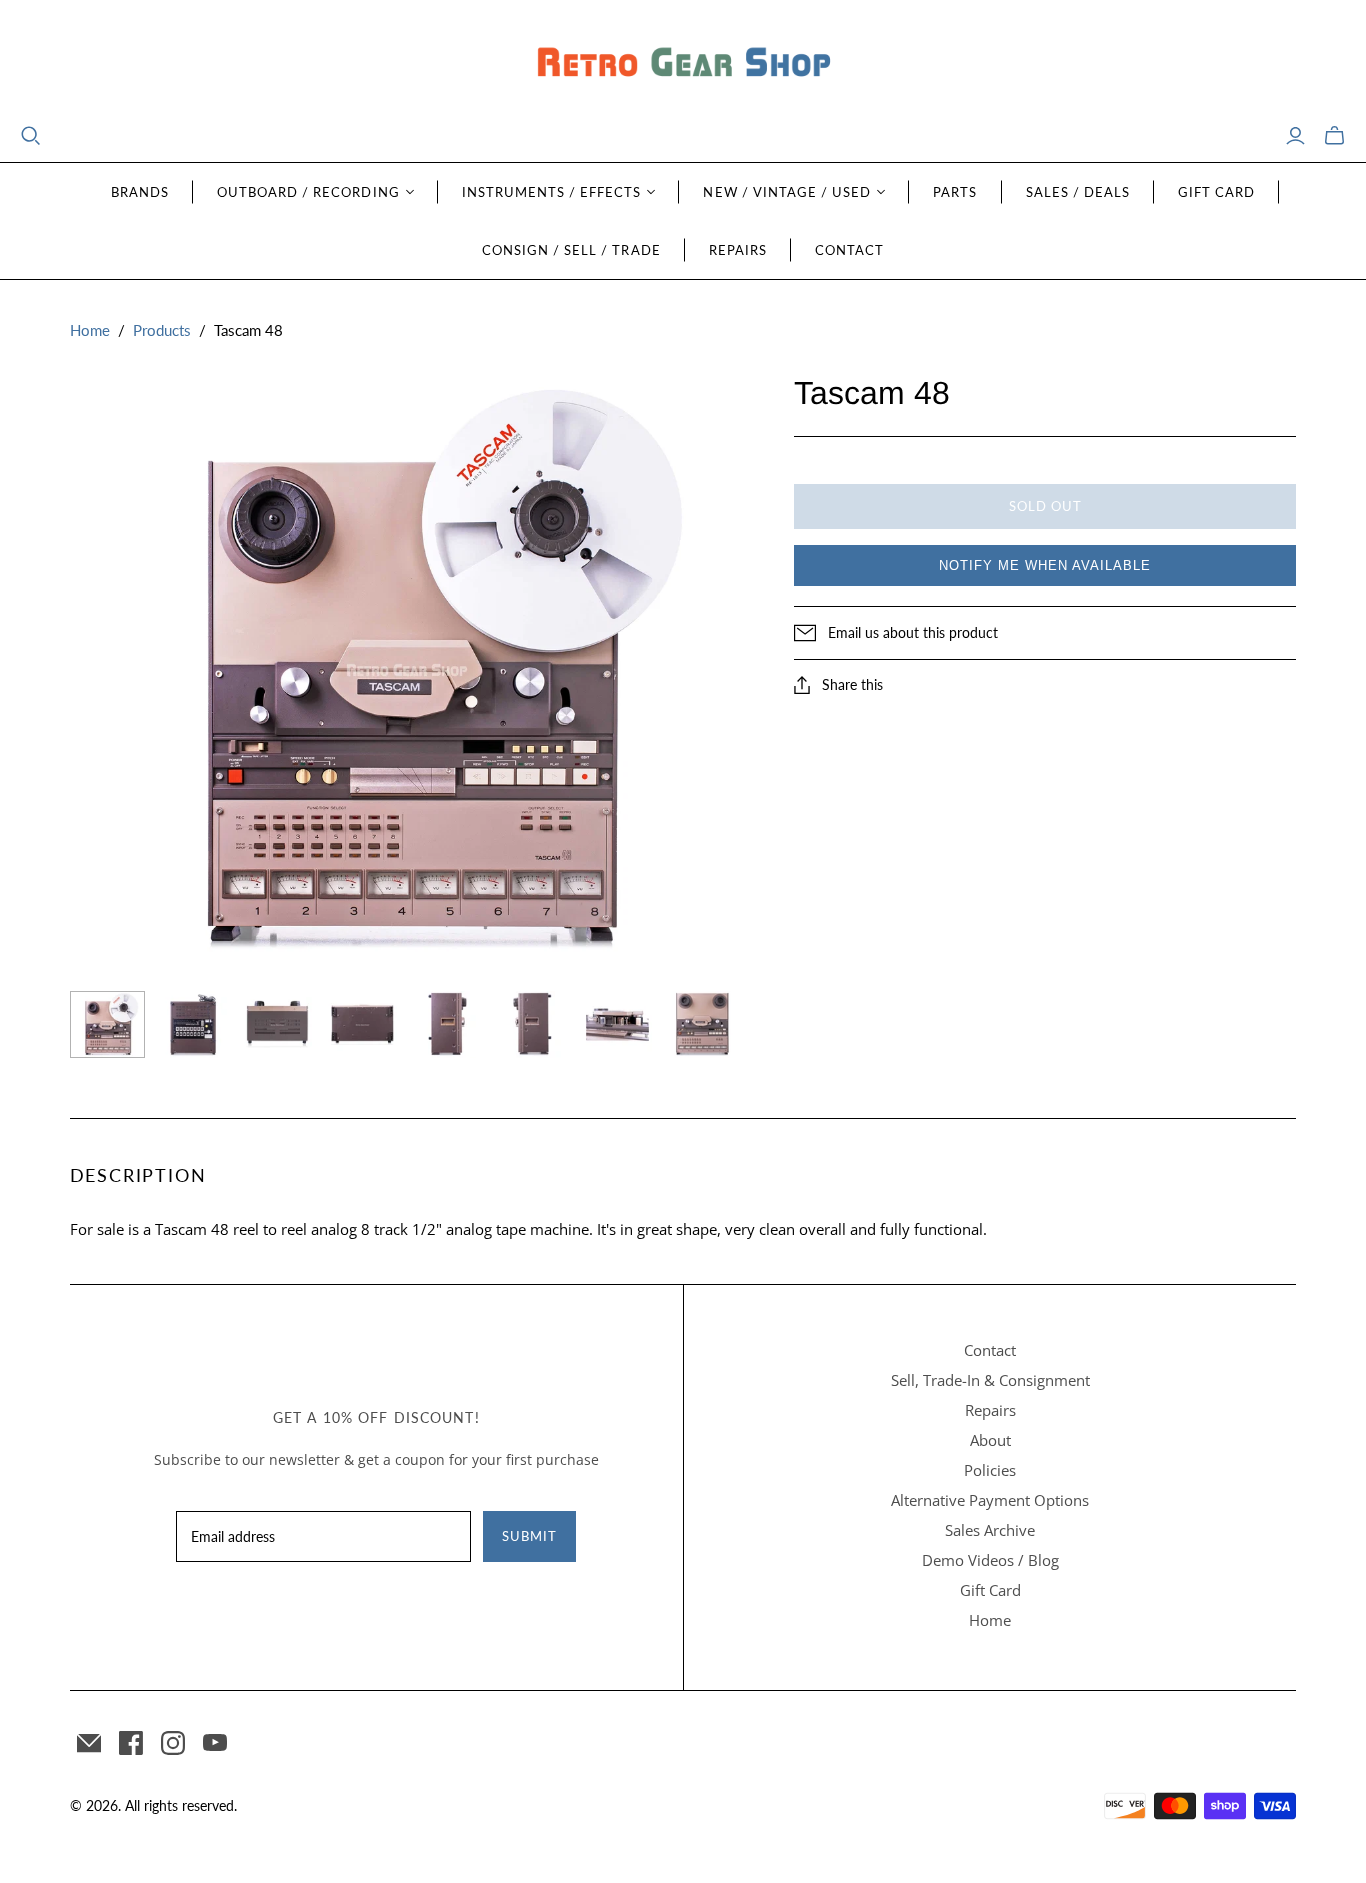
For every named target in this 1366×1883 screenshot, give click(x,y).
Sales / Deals (1078, 192)
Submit (529, 1536)
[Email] (89, 1743)
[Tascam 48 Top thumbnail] (277, 1024)
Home (90, 330)
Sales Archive (990, 1530)
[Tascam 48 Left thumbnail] (447, 1024)
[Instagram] (173, 1743)
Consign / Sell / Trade (571, 250)
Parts (955, 192)
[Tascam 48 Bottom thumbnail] (362, 1024)
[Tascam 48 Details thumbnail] (617, 1024)
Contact (849, 250)
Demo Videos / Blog (990, 1560)
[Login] (1295, 136)
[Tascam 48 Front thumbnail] (107, 1024)
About (990, 1440)
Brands (140, 192)
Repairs (738, 250)
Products (162, 330)
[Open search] (31, 136)
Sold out (1045, 506)
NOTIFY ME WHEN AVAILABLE (1045, 565)
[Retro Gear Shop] (683, 62)
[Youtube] (215, 1743)
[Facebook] (131, 1743)
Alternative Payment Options (990, 1500)
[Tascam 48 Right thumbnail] (532, 1024)
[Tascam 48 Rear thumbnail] (192, 1024)
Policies (990, 1470)
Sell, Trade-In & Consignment (990, 1380)
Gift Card (1216, 192)
